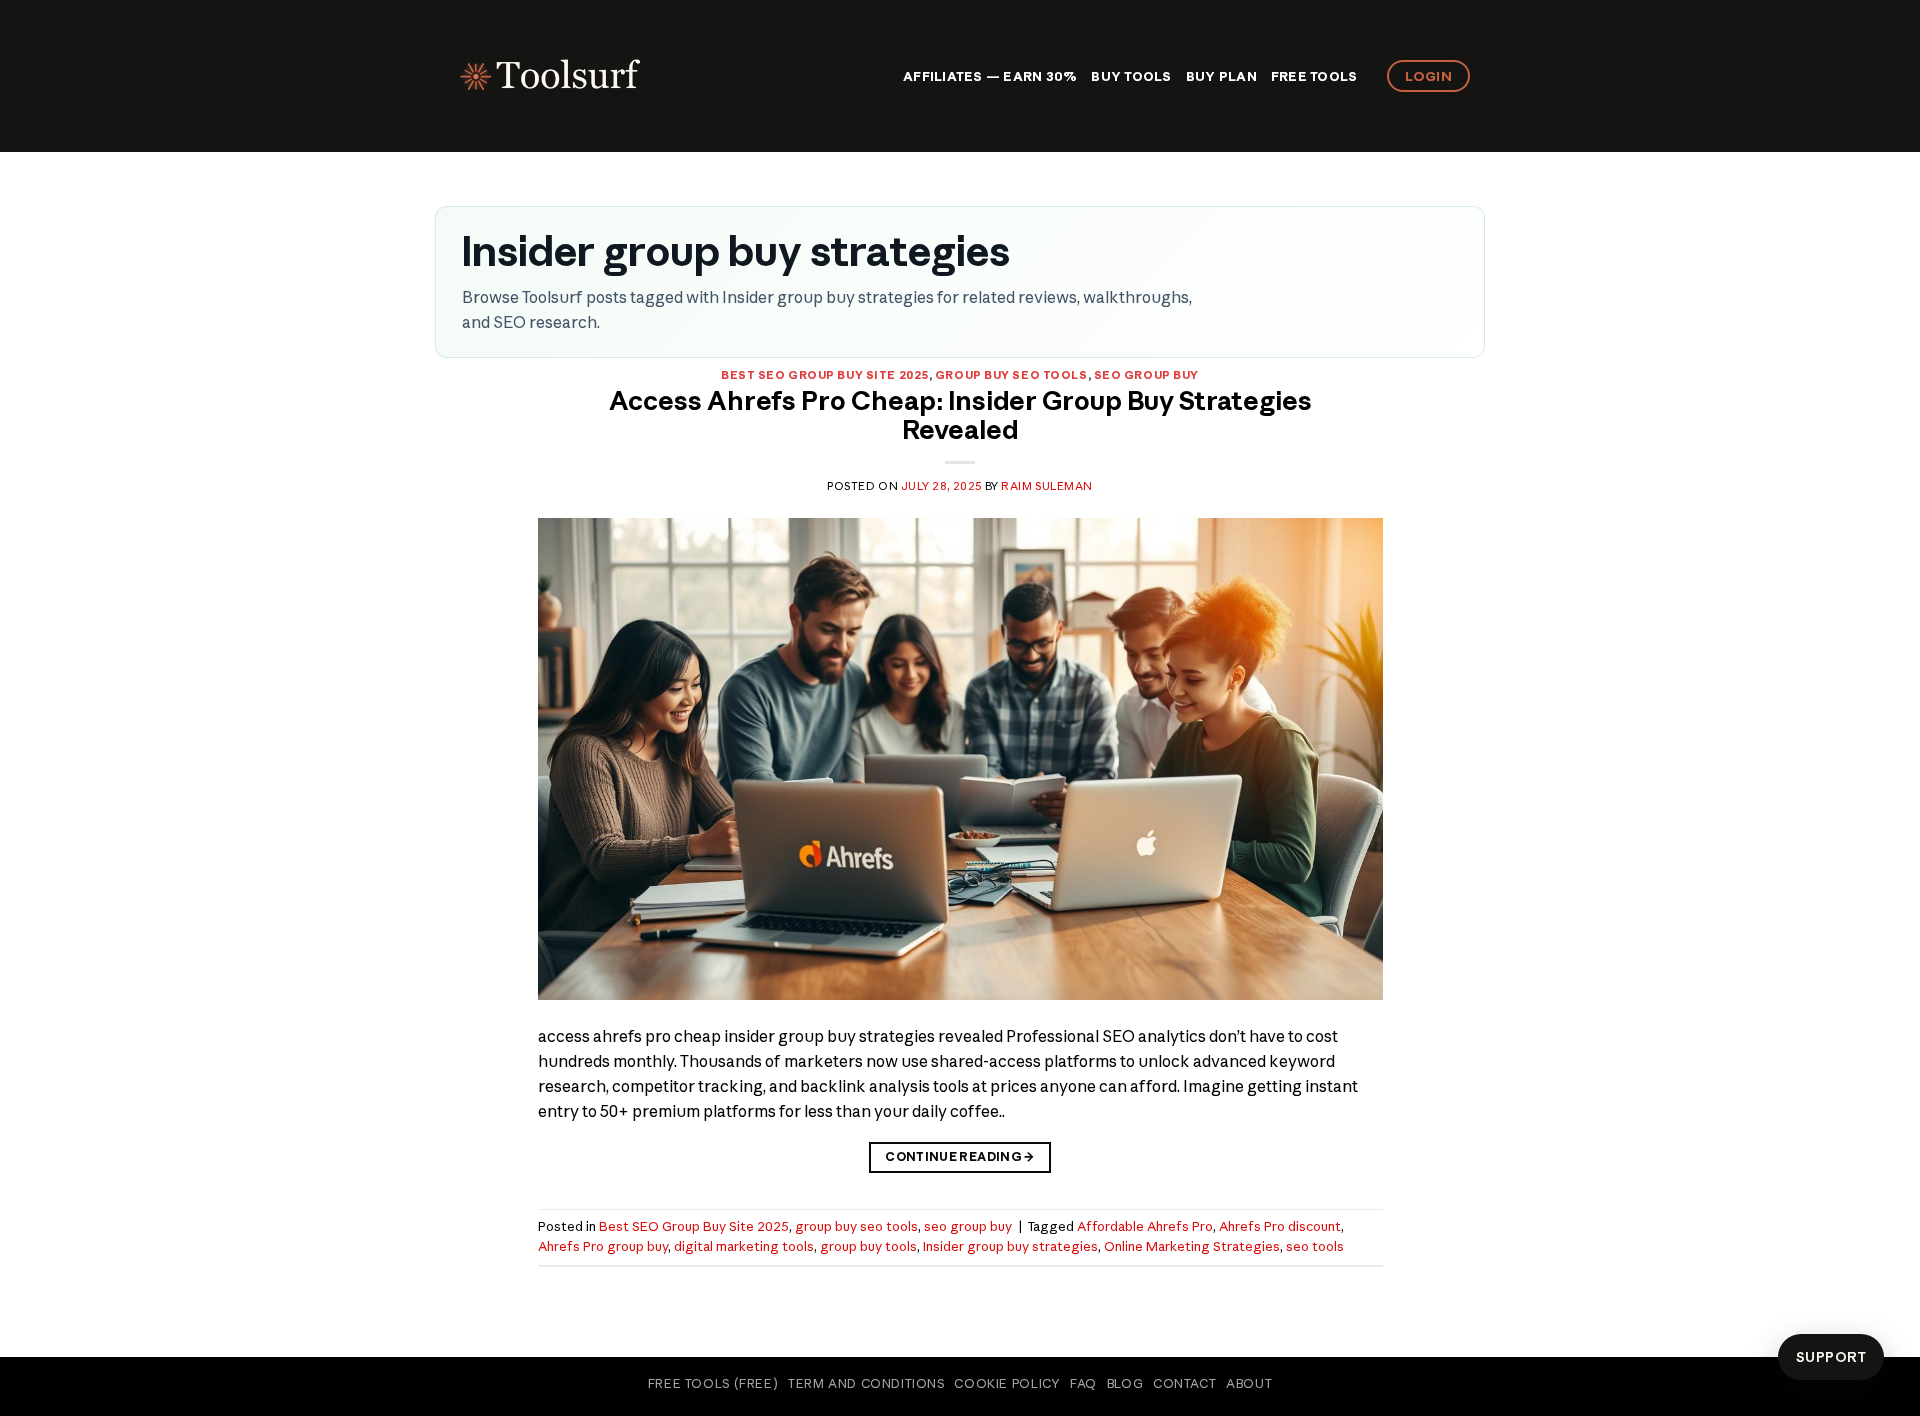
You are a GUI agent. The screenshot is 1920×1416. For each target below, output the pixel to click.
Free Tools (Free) (713, 1383)
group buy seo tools (1011, 375)
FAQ (1083, 1383)
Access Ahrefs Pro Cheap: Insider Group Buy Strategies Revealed (960, 415)
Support (1831, 1357)
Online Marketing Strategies (1192, 1246)
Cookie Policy (1007, 1383)
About (1249, 1383)
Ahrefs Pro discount (1280, 1226)
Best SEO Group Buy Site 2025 (825, 375)
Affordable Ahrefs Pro (1145, 1226)
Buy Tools (1131, 76)
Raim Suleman (1047, 486)
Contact (1184, 1383)
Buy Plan (1221, 76)
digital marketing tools (744, 1246)
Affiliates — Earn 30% (990, 76)
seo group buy (1146, 375)
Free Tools (1314, 76)
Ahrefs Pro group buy (603, 1246)
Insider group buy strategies (1010, 1246)
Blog (1125, 1383)
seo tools (1315, 1246)
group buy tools (868, 1246)
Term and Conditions (866, 1383)
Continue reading (960, 1156)
